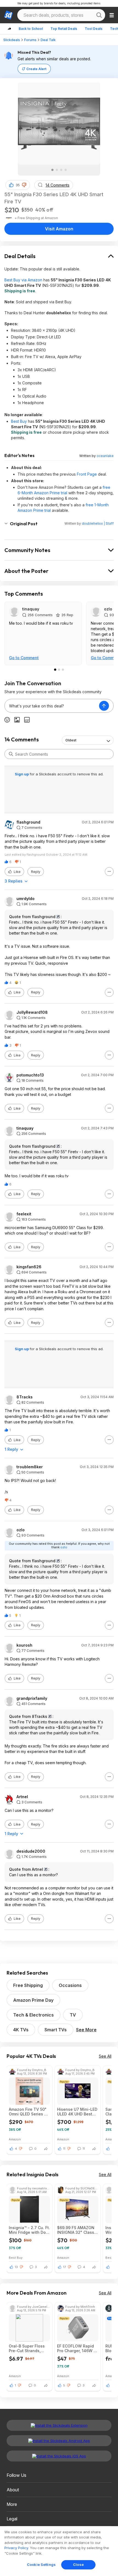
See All (105, 2056)
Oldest (71, 740)
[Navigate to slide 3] (61, 170)
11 (64, 2149)
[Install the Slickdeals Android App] (59, 2441)
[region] (59, 2551)
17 (64, 2267)
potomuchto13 (30, 1075)
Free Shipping (28, 1985)
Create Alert (36, 69)
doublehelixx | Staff (98, 523)
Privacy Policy (16, 2548)
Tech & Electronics (33, 2015)
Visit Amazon (59, 229)
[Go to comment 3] (63, 670)
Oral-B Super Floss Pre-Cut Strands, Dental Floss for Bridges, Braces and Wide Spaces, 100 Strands (28, 2348)
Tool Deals (94, 29)
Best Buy (19, 421)
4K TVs (21, 2030)
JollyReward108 (32, 1012)
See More (86, 2030)
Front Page (87, 474)
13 (16, 2267)
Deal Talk (48, 40)
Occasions (70, 1985)
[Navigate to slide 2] (57, 170)
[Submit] (11, 754)
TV (73, 2015)
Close (78, 2564)
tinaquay (31, 609)
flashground (28, 822)
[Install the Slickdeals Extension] (59, 2425)
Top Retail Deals (64, 29)
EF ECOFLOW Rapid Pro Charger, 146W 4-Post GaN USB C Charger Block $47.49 (78, 2348)
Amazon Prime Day (33, 2000)
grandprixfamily (32, 1698)
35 (18, 185)
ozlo (108, 609)
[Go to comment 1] (55, 670)
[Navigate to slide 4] (66, 170)
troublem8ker (30, 1467)
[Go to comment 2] (59, 670)
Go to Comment (24, 658)
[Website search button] (99, 15)
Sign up (22, 774)
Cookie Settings (41, 2564)
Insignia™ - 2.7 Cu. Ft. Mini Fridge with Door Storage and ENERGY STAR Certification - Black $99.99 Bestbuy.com (29, 2230)
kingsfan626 (29, 1267)
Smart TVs (56, 2030)
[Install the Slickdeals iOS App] (59, 2456)
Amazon (15, 2139)
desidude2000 (31, 1851)
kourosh (24, 1645)
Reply (36, 872)
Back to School (31, 29)
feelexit (24, 1214)
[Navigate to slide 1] (52, 170)
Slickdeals (12, 40)
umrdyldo (26, 899)
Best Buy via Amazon (23, 280)
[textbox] (52, 706)
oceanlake (105, 456)
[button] (24, 185)
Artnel (22, 1797)
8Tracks (25, 1397)
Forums (30, 40)
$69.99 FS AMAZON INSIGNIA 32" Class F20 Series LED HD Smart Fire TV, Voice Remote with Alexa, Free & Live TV (76, 2230)
